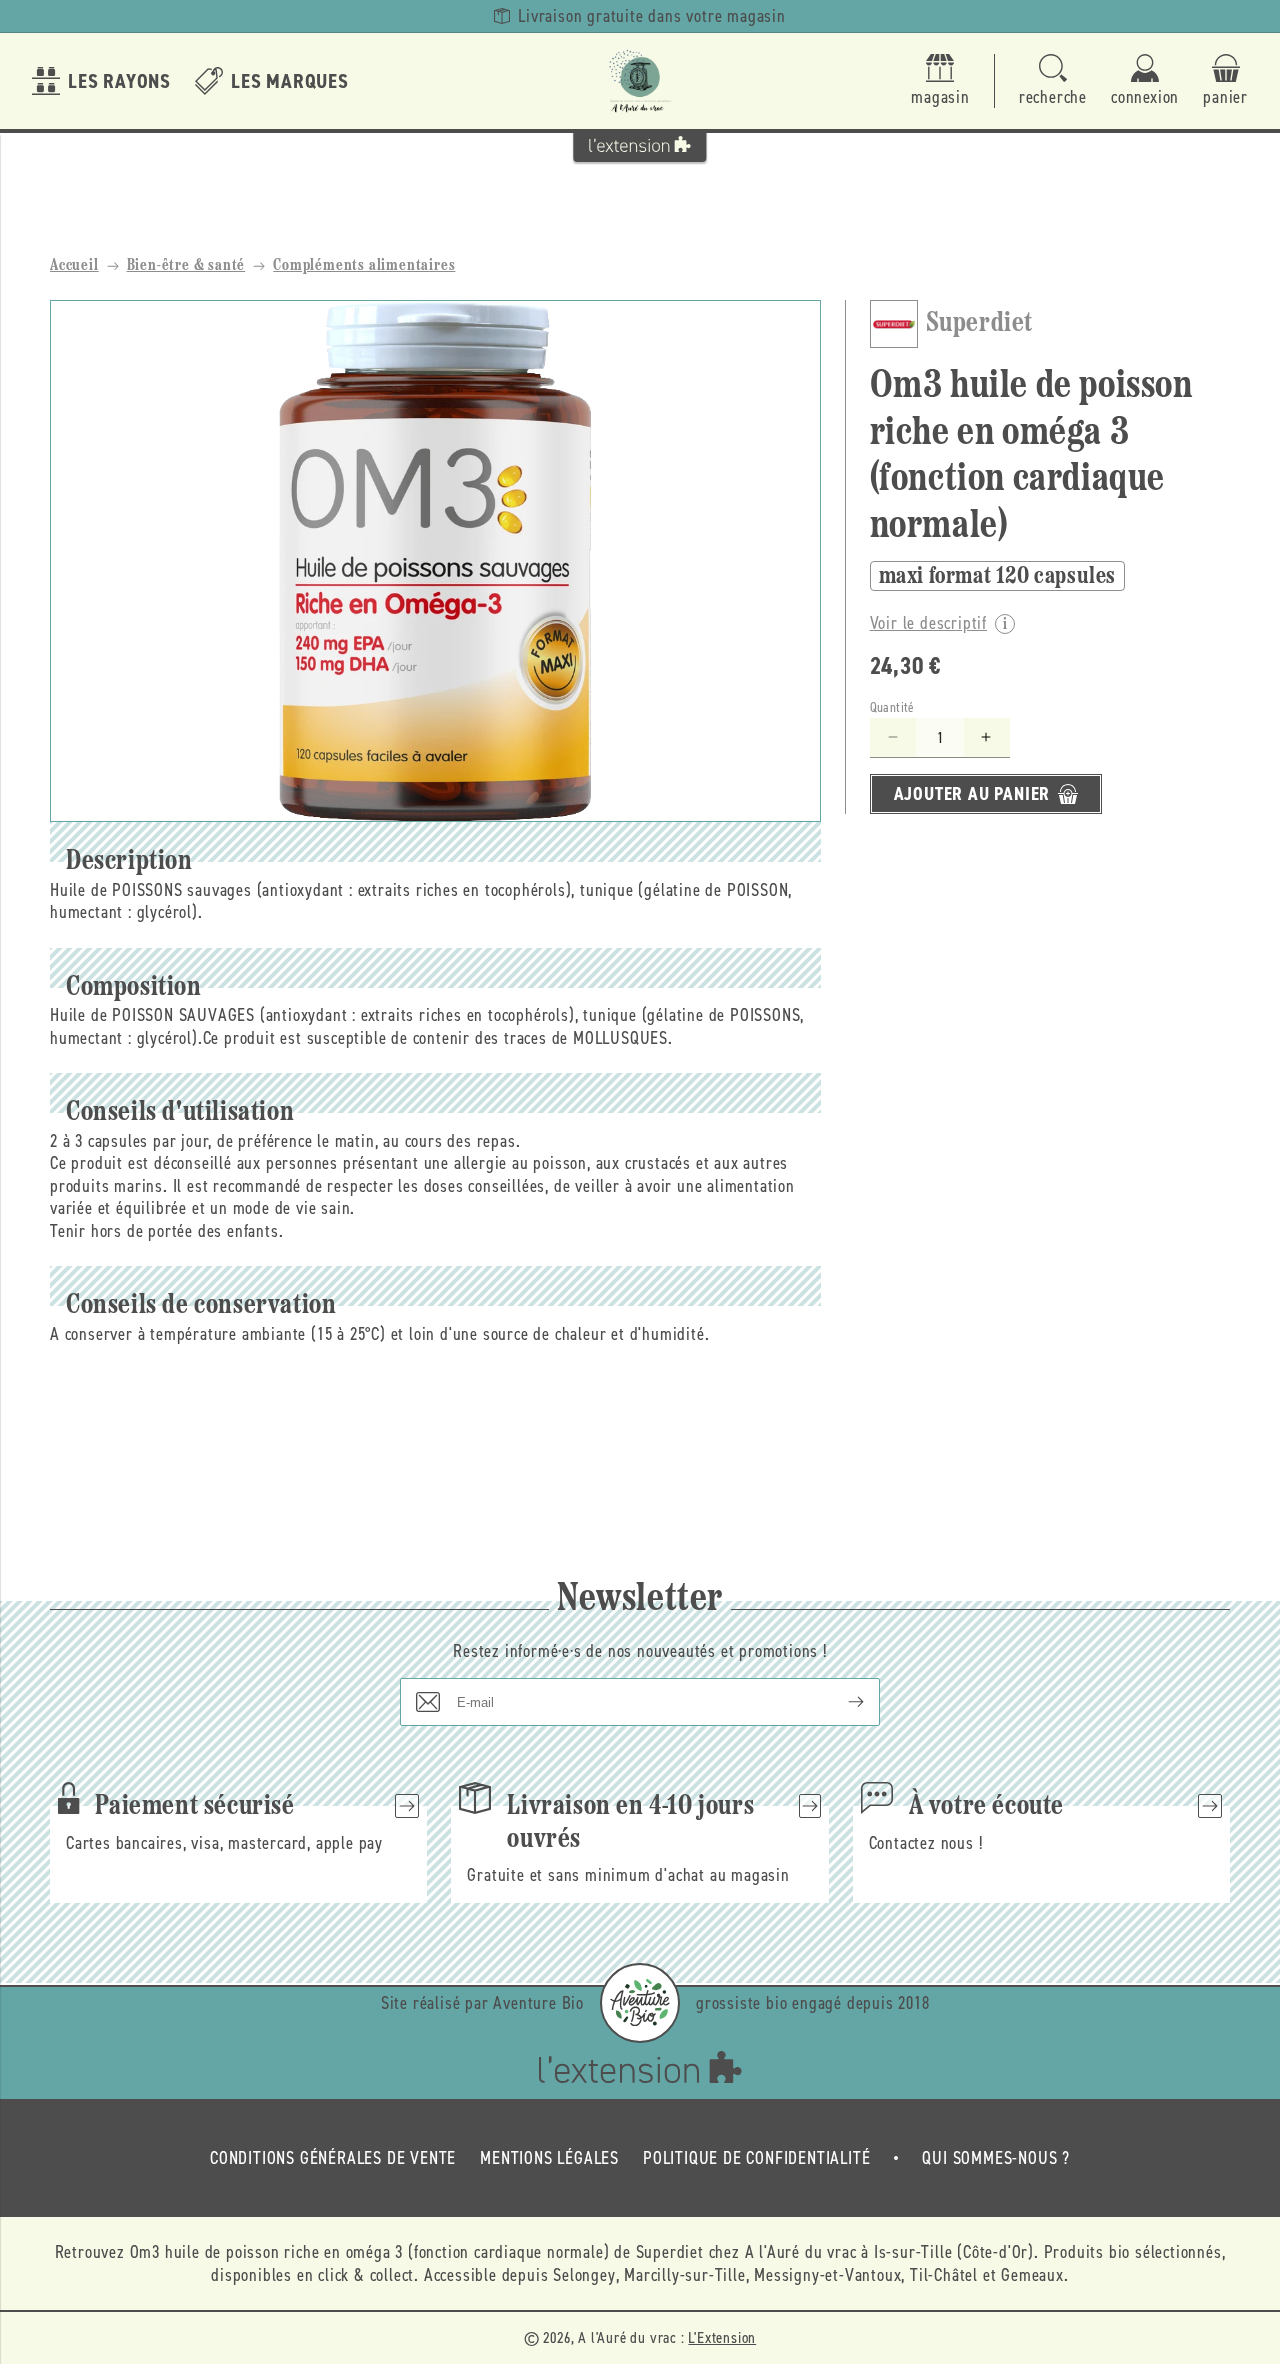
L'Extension (722, 2337)
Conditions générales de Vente (333, 2158)
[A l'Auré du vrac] (640, 81)
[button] (1053, 81)
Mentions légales (549, 2158)
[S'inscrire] (840, 1702)
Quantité (892, 707)
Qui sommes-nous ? (996, 2158)
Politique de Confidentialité (756, 2158)
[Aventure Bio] (640, 2003)
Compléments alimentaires (364, 266)
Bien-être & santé (186, 266)
